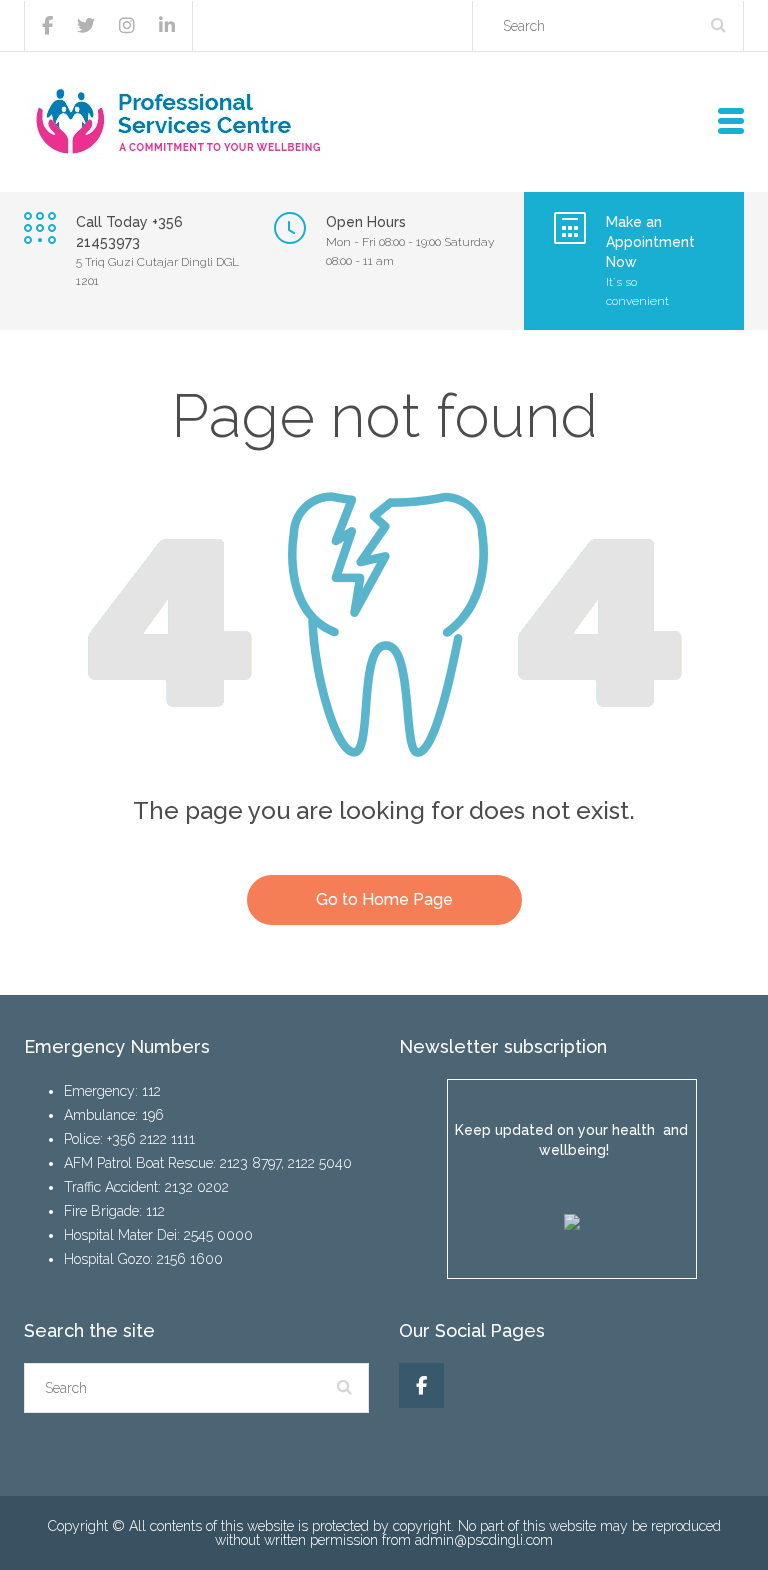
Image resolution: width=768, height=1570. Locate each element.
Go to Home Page (384, 899)
